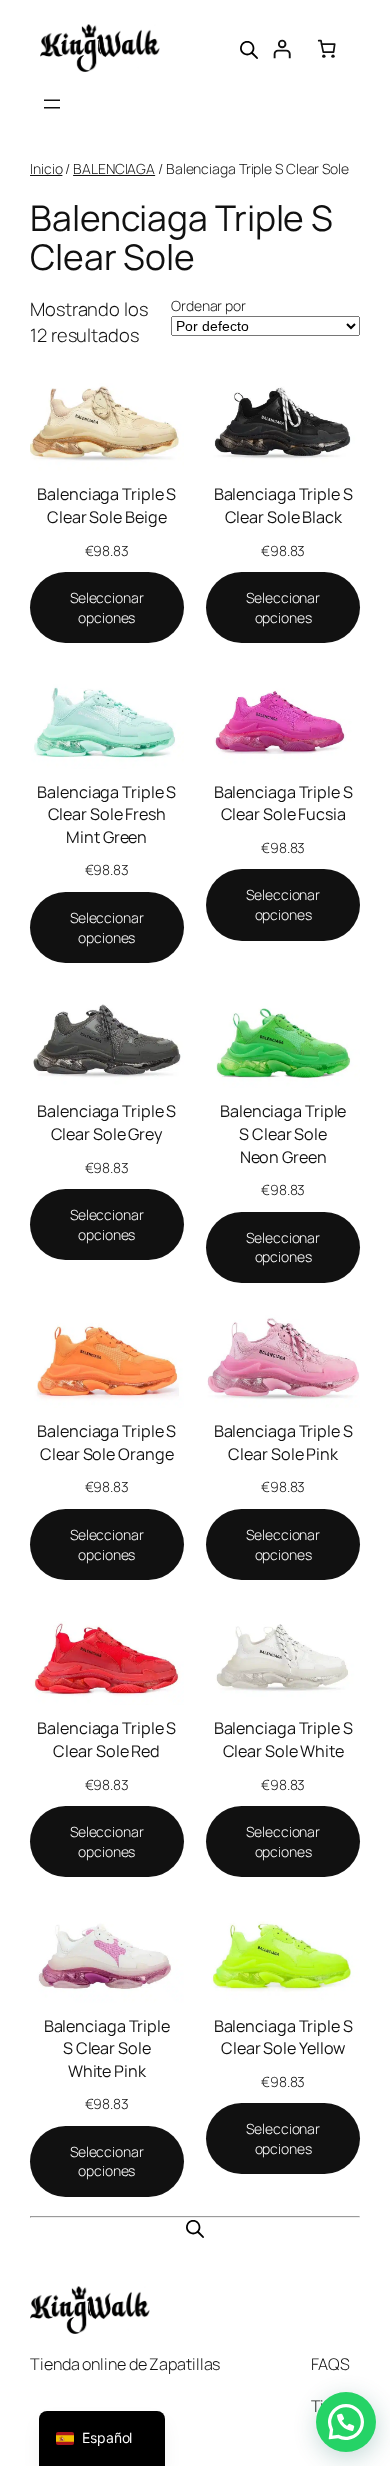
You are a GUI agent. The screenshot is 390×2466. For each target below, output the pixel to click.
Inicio (46, 168)
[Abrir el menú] (52, 104)
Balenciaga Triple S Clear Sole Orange (106, 1442)
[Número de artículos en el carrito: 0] (327, 48)
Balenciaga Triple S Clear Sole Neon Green (283, 1133)
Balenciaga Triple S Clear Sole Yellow (283, 2037)
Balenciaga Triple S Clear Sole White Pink (107, 2048)
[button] (346, 2422)
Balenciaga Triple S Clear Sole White (283, 1739)
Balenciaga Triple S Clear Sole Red (106, 1739)
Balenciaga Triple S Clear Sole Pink (283, 1442)
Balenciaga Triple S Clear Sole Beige (106, 505)
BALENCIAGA (114, 168)
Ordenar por (208, 305)
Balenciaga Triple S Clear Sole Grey (106, 1122)
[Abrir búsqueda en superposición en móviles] (249, 48)
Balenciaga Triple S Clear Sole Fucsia (283, 803)
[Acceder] (282, 48)
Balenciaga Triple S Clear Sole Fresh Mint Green (106, 814)
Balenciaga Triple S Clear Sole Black (283, 505)
